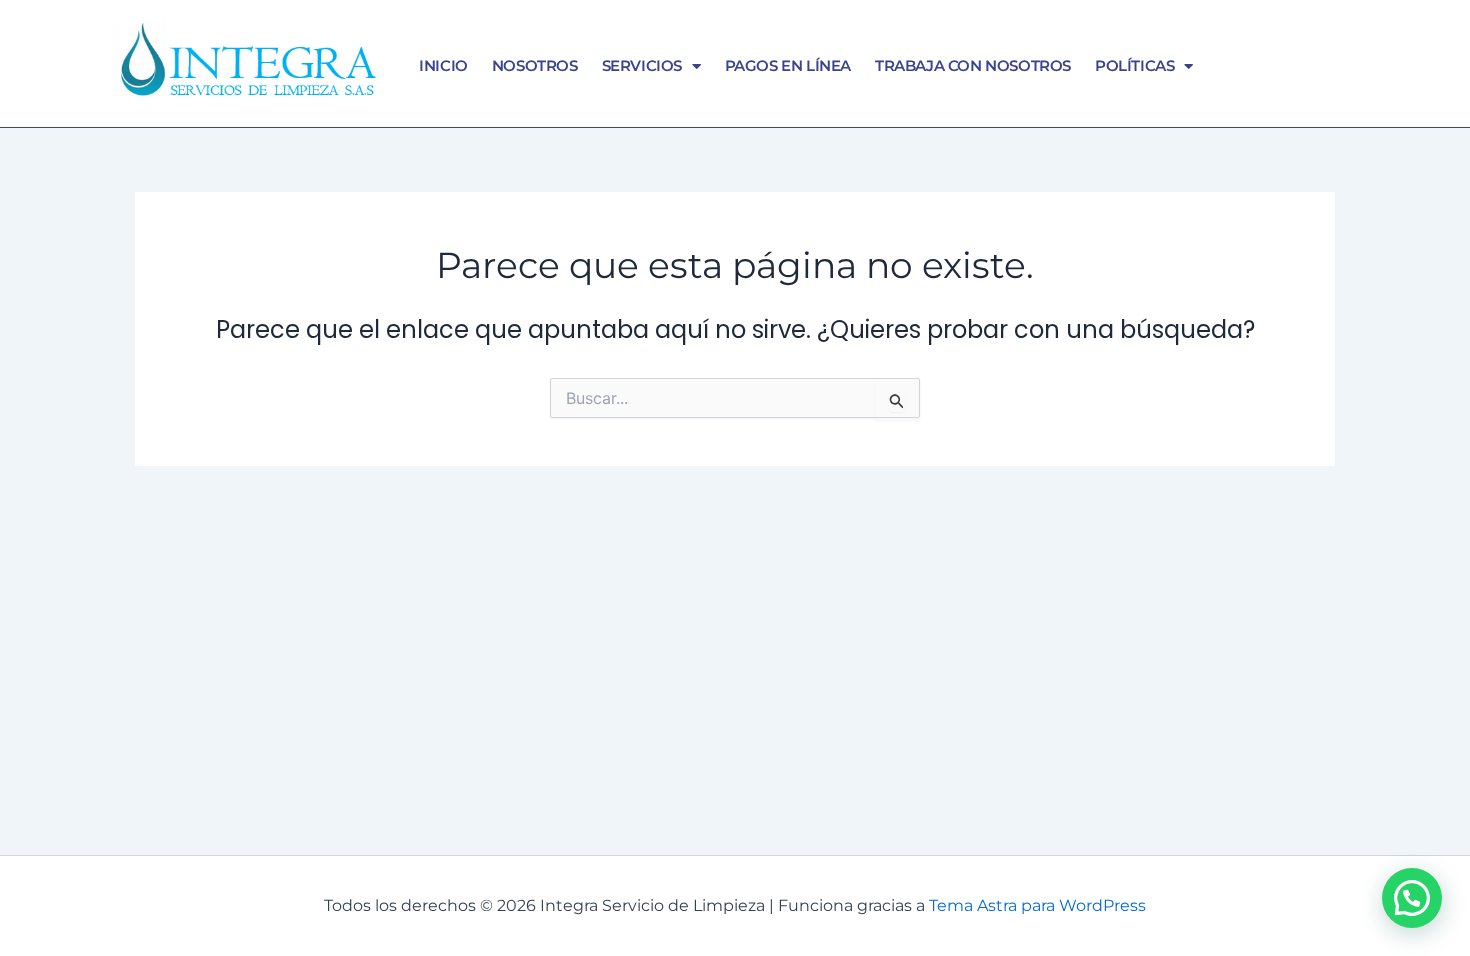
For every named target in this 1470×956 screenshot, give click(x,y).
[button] (1412, 898)
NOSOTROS (535, 65)
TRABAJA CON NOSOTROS (973, 65)
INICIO (443, 65)
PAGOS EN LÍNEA (788, 65)
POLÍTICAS (1134, 65)
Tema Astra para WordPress (1037, 905)
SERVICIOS (642, 65)
